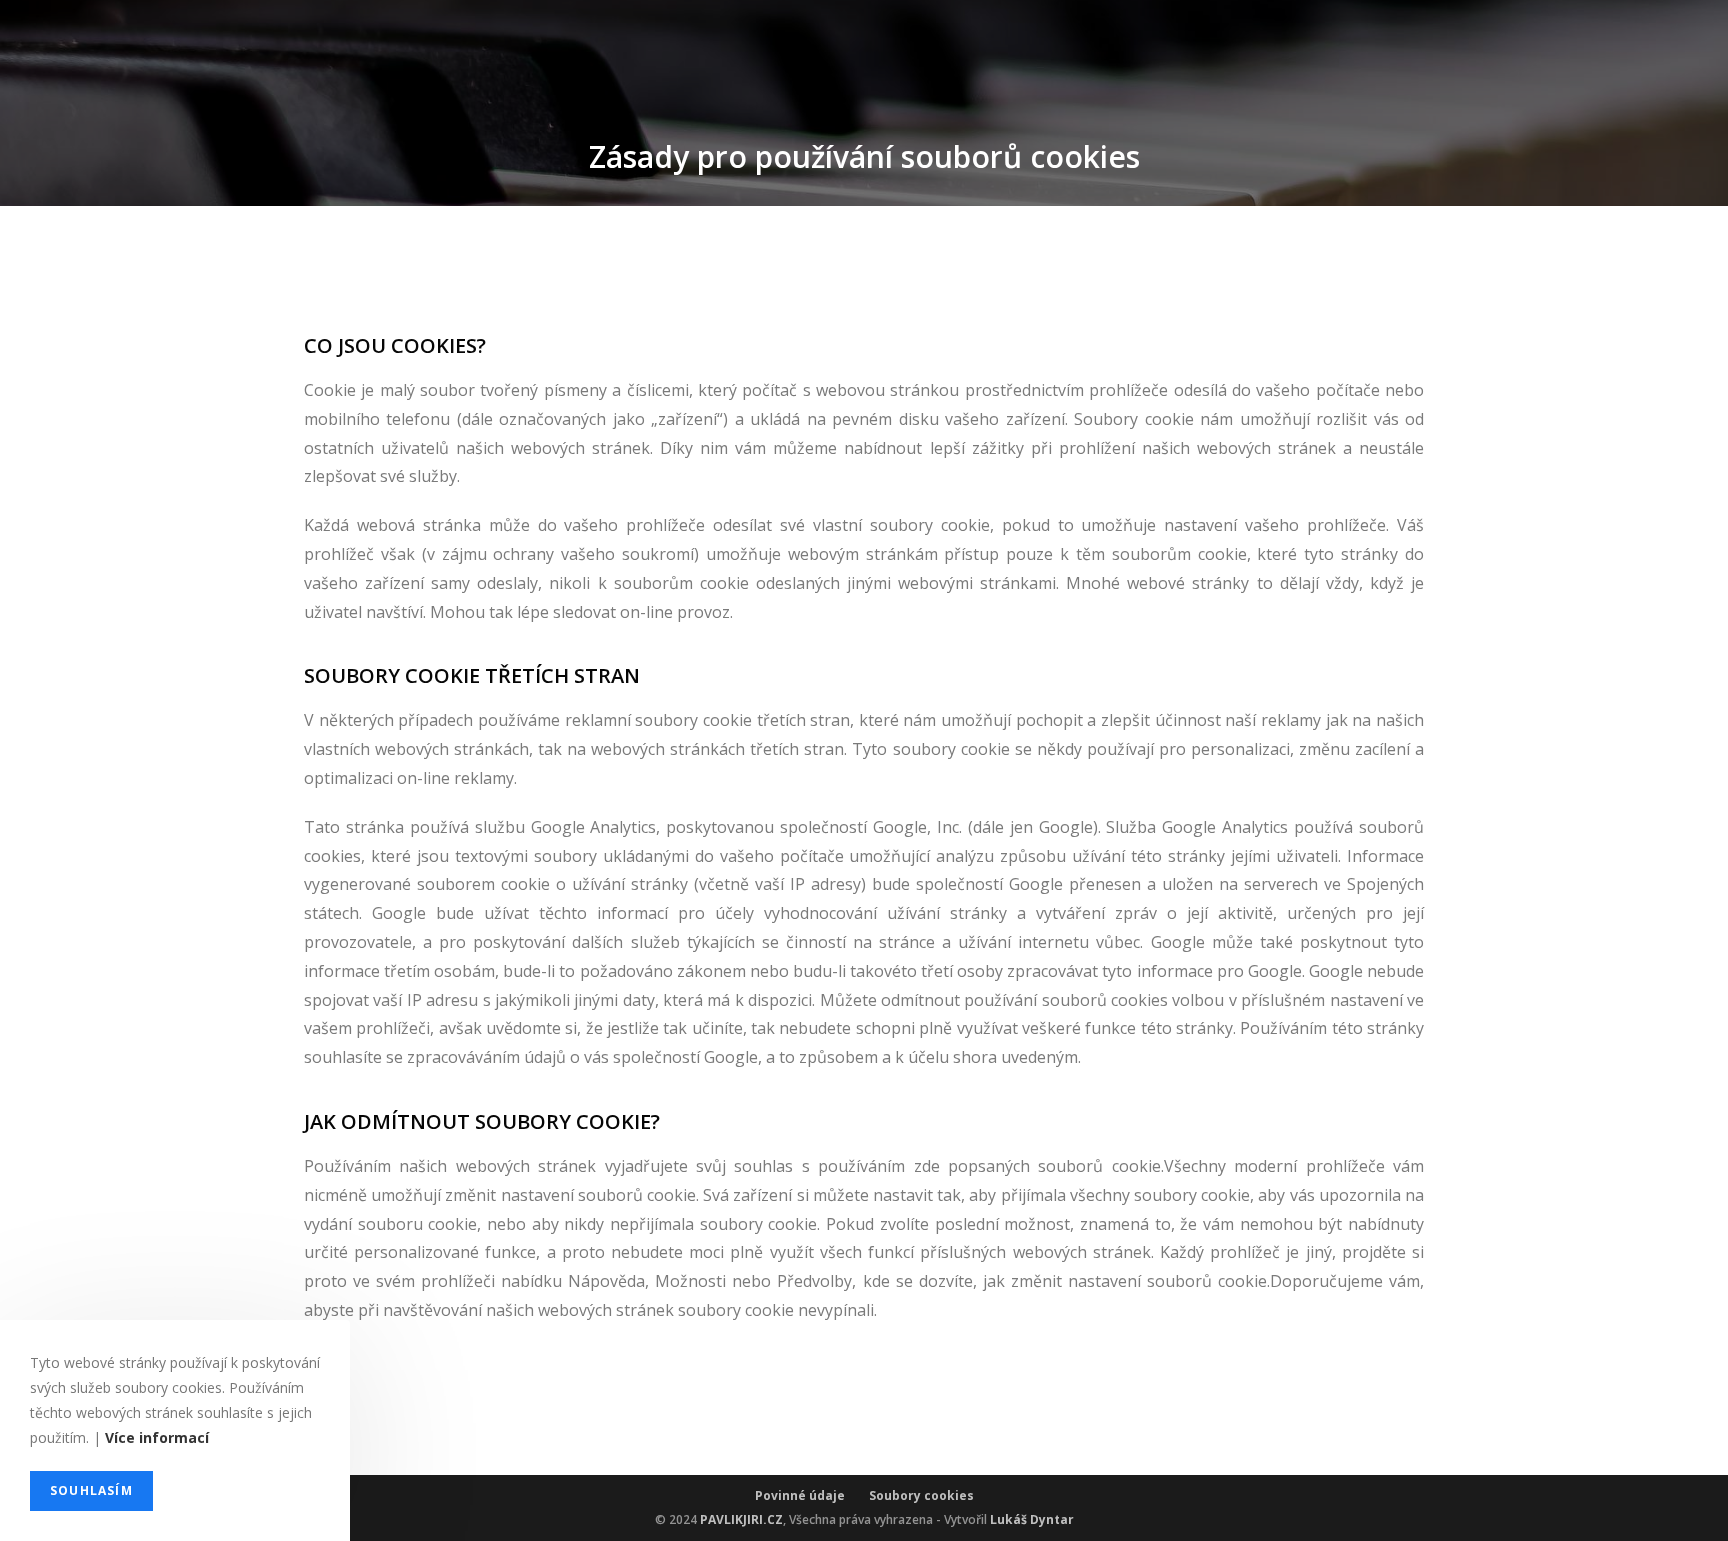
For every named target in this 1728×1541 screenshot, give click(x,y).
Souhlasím (91, 1490)
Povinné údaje (812, 1495)
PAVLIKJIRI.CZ (741, 1519)
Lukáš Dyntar (1032, 1519)
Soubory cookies (921, 1495)
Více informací (157, 1438)
